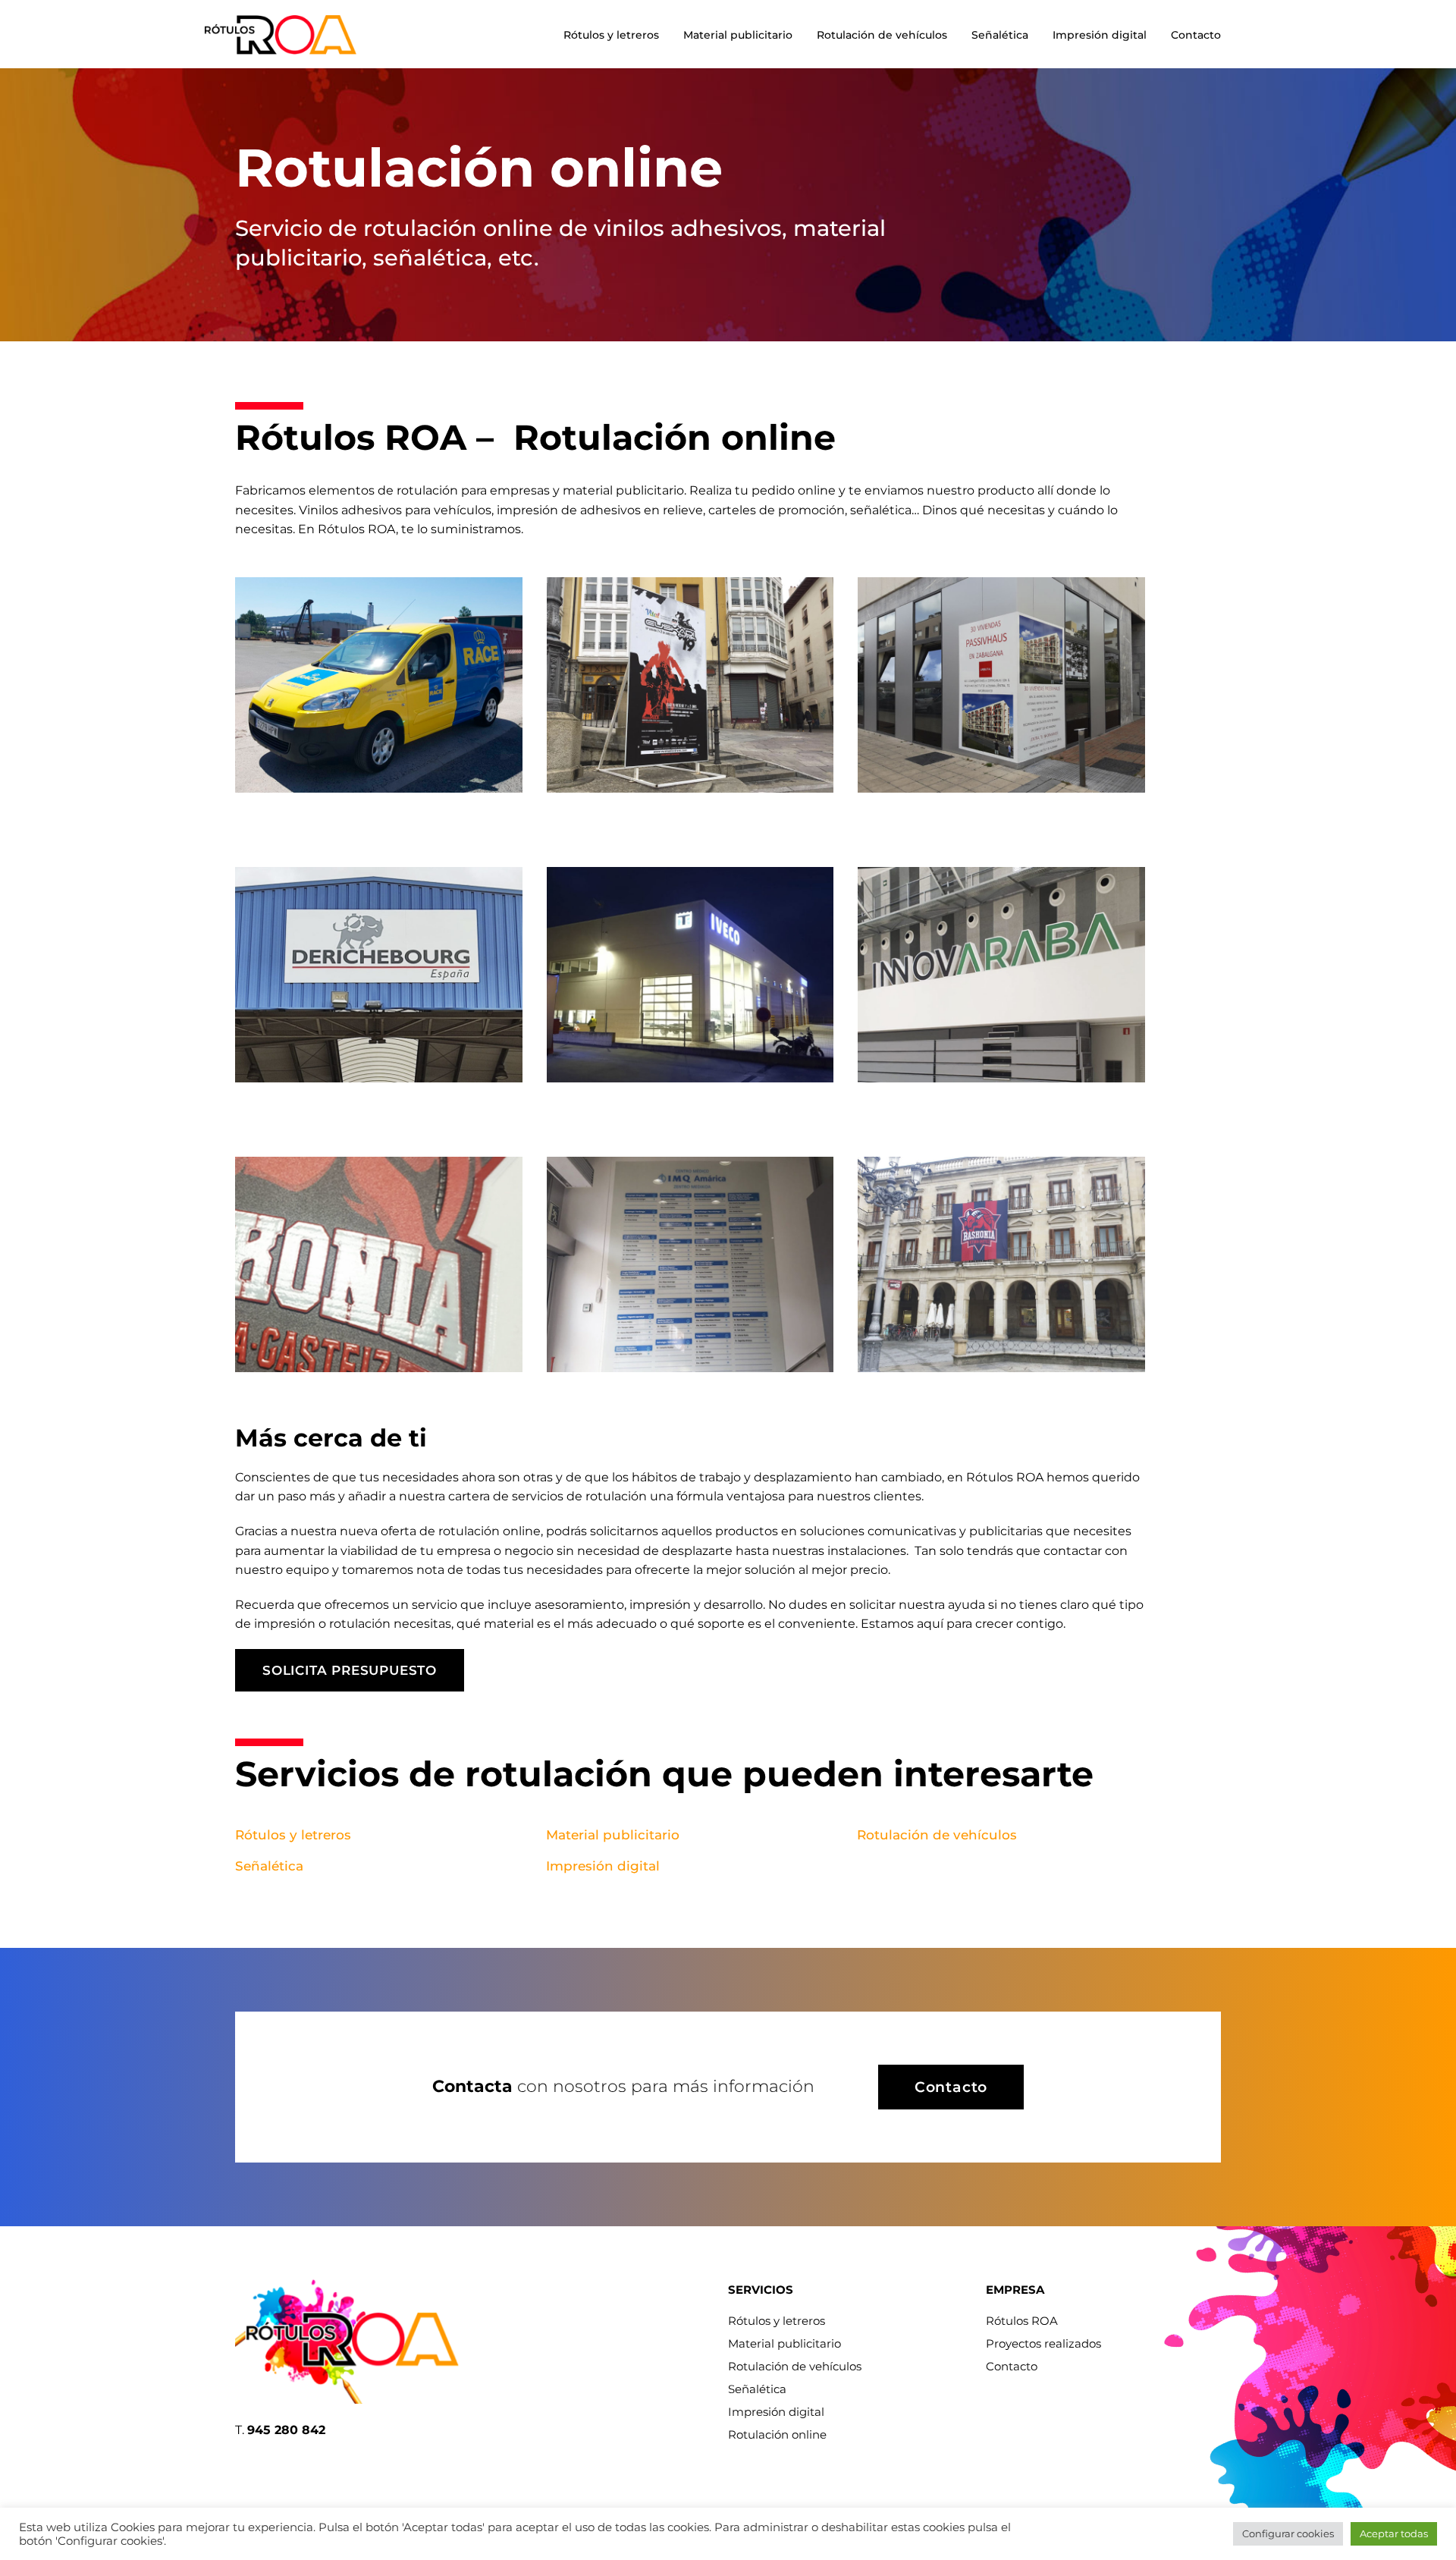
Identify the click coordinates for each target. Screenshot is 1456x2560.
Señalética (1000, 35)
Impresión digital (1100, 35)
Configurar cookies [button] (1288, 2533)
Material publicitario (738, 35)
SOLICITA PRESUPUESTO (350, 1670)
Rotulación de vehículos (882, 35)
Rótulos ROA (1022, 2321)
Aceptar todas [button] (1394, 2533)
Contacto (1196, 35)
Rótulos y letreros (611, 35)
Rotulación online (777, 2434)
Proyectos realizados (1043, 2343)
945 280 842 (286, 2430)
